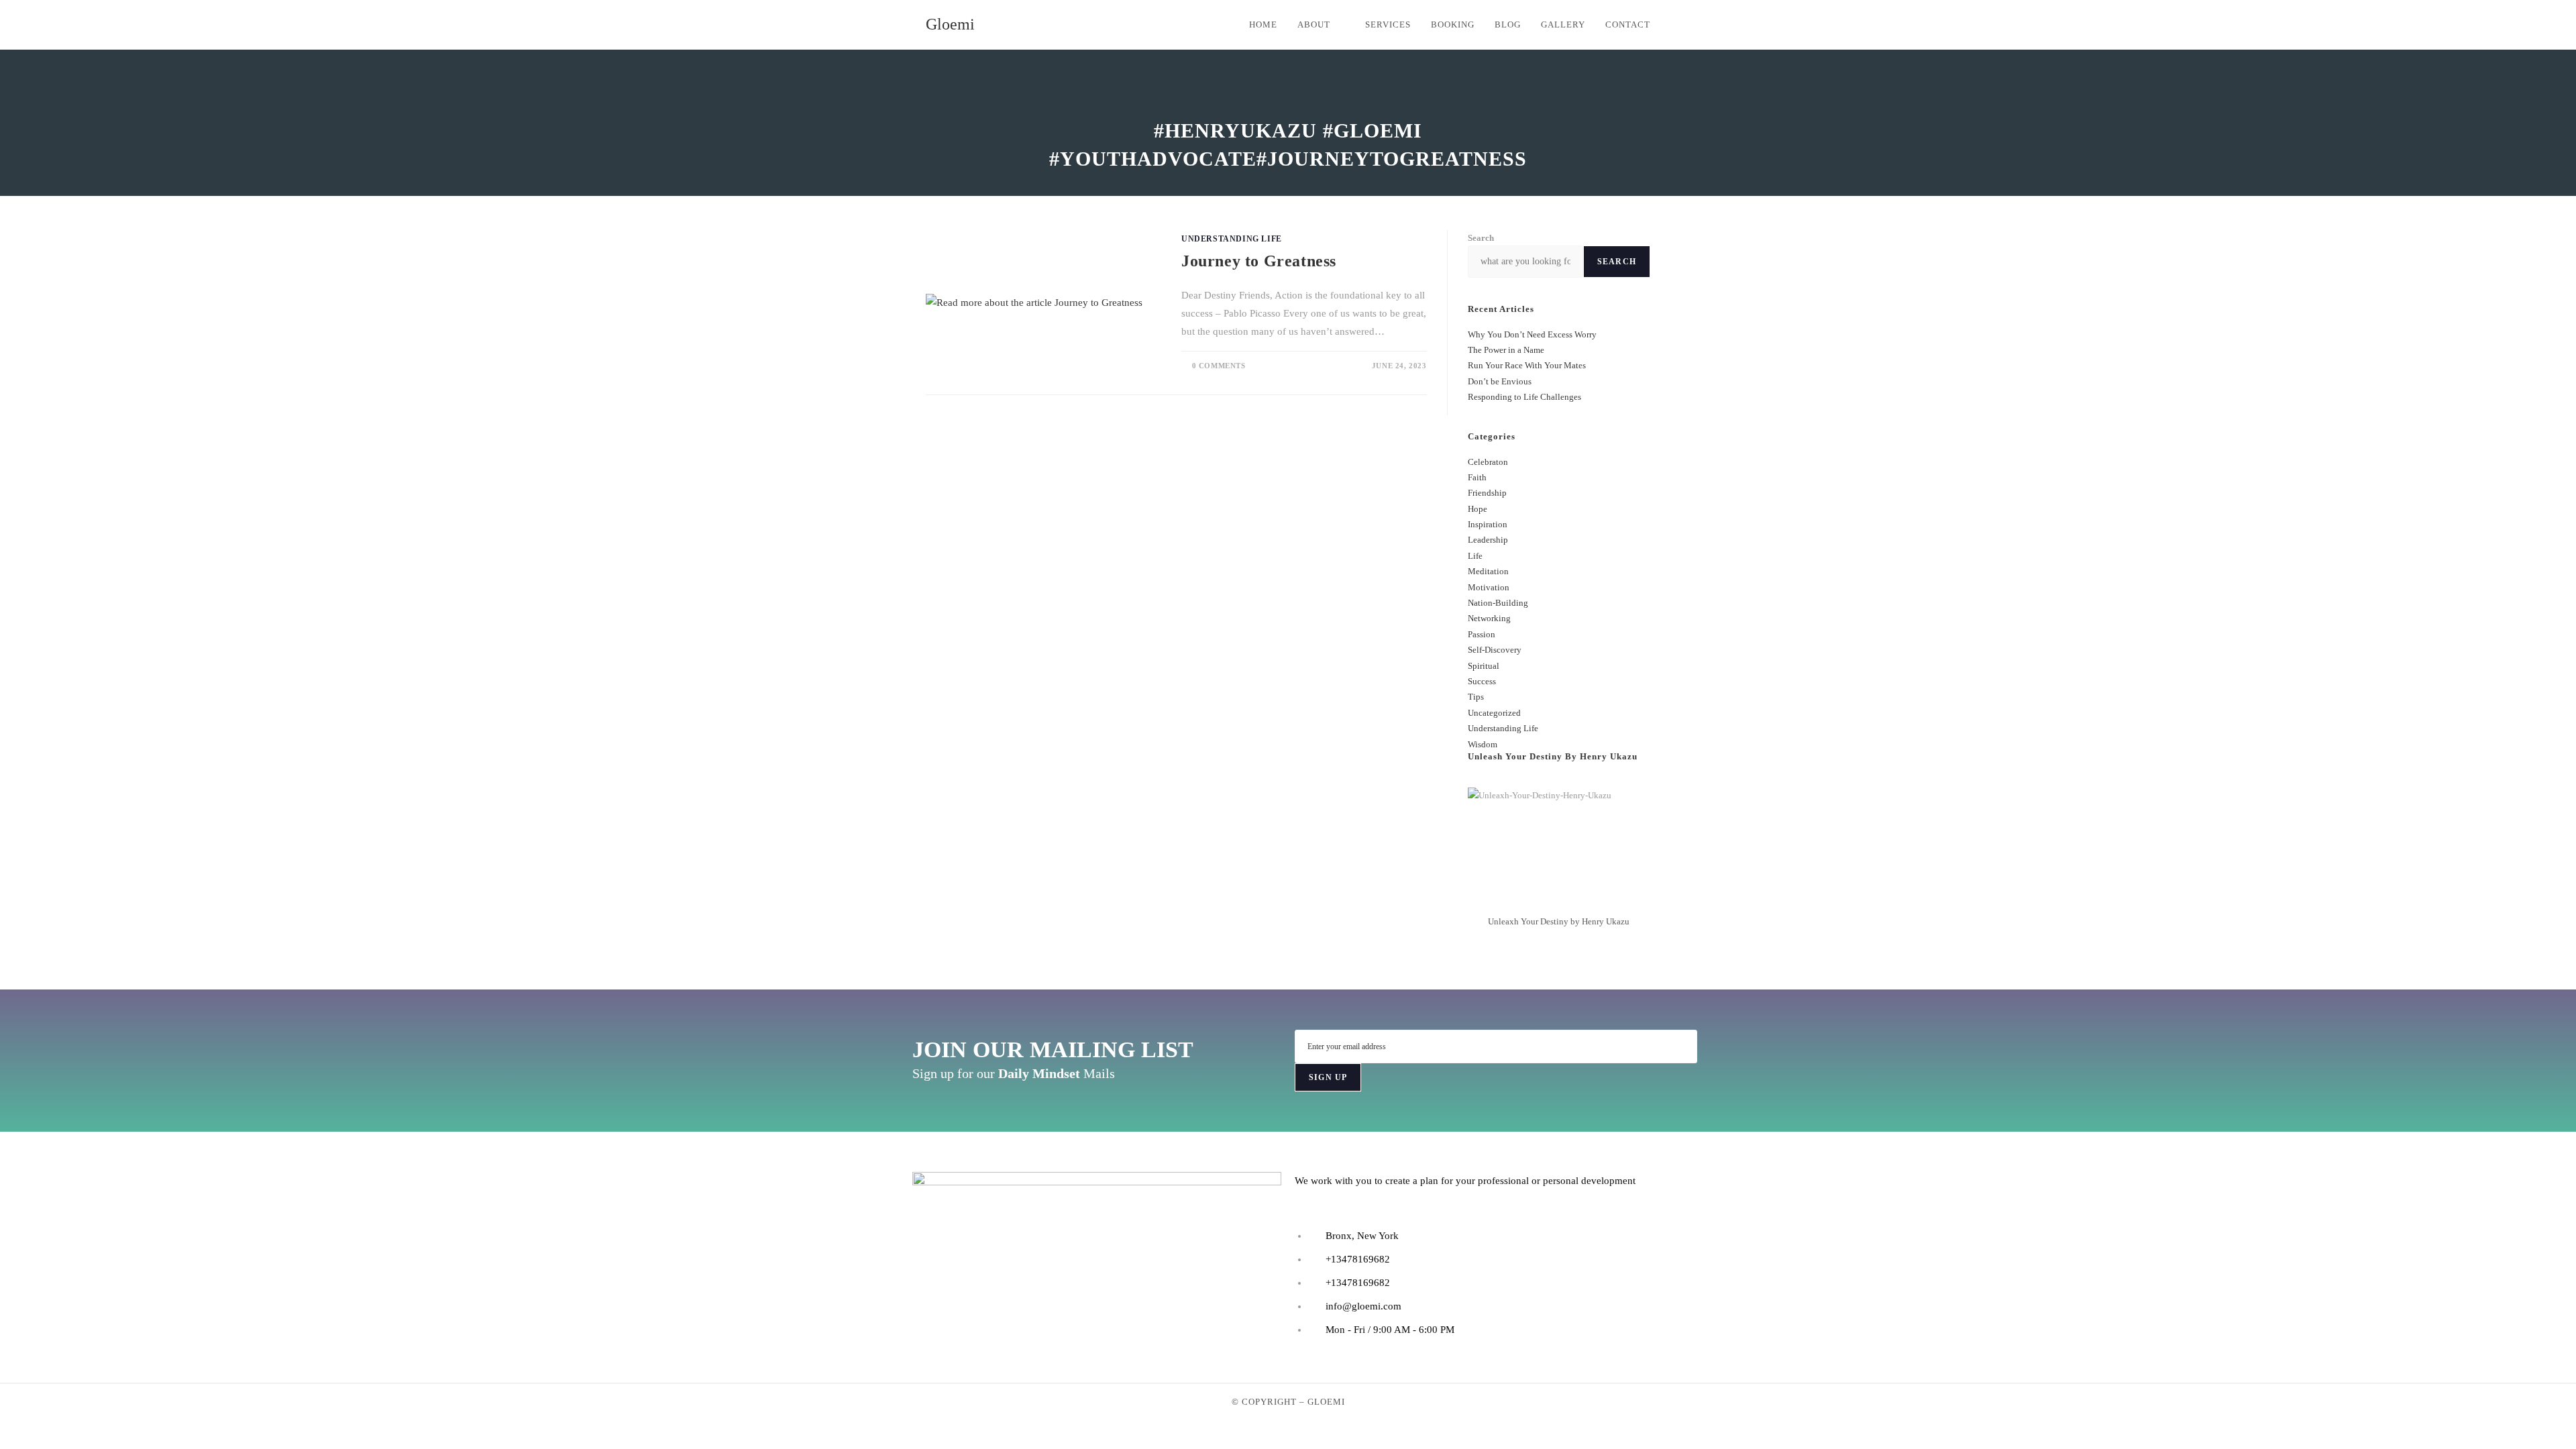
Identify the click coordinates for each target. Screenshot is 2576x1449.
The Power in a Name (1506, 350)
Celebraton (1488, 462)
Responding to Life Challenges (1524, 397)
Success (1482, 681)
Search (1481, 238)
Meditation (1488, 571)
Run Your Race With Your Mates (1527, 365)
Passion (1482, 634)
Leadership (1488, 540)
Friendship (1487, 493)
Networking (1489, 618)
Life (1475, 556)
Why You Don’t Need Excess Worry (1532, 334)
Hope (1478, 509)
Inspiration (1488, 524)
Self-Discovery (1495, 650)
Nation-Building (1498, 603)
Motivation (1489, 587)
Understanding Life (1232, 239)
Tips (1476, 697)
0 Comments (1219, 366)
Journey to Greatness (1259, 261)
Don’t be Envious (1500, 381)
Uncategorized (1494, 713)
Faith (1477, 477)
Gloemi (950, 24)
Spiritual (1484, 666)
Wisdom (1483, 744)
